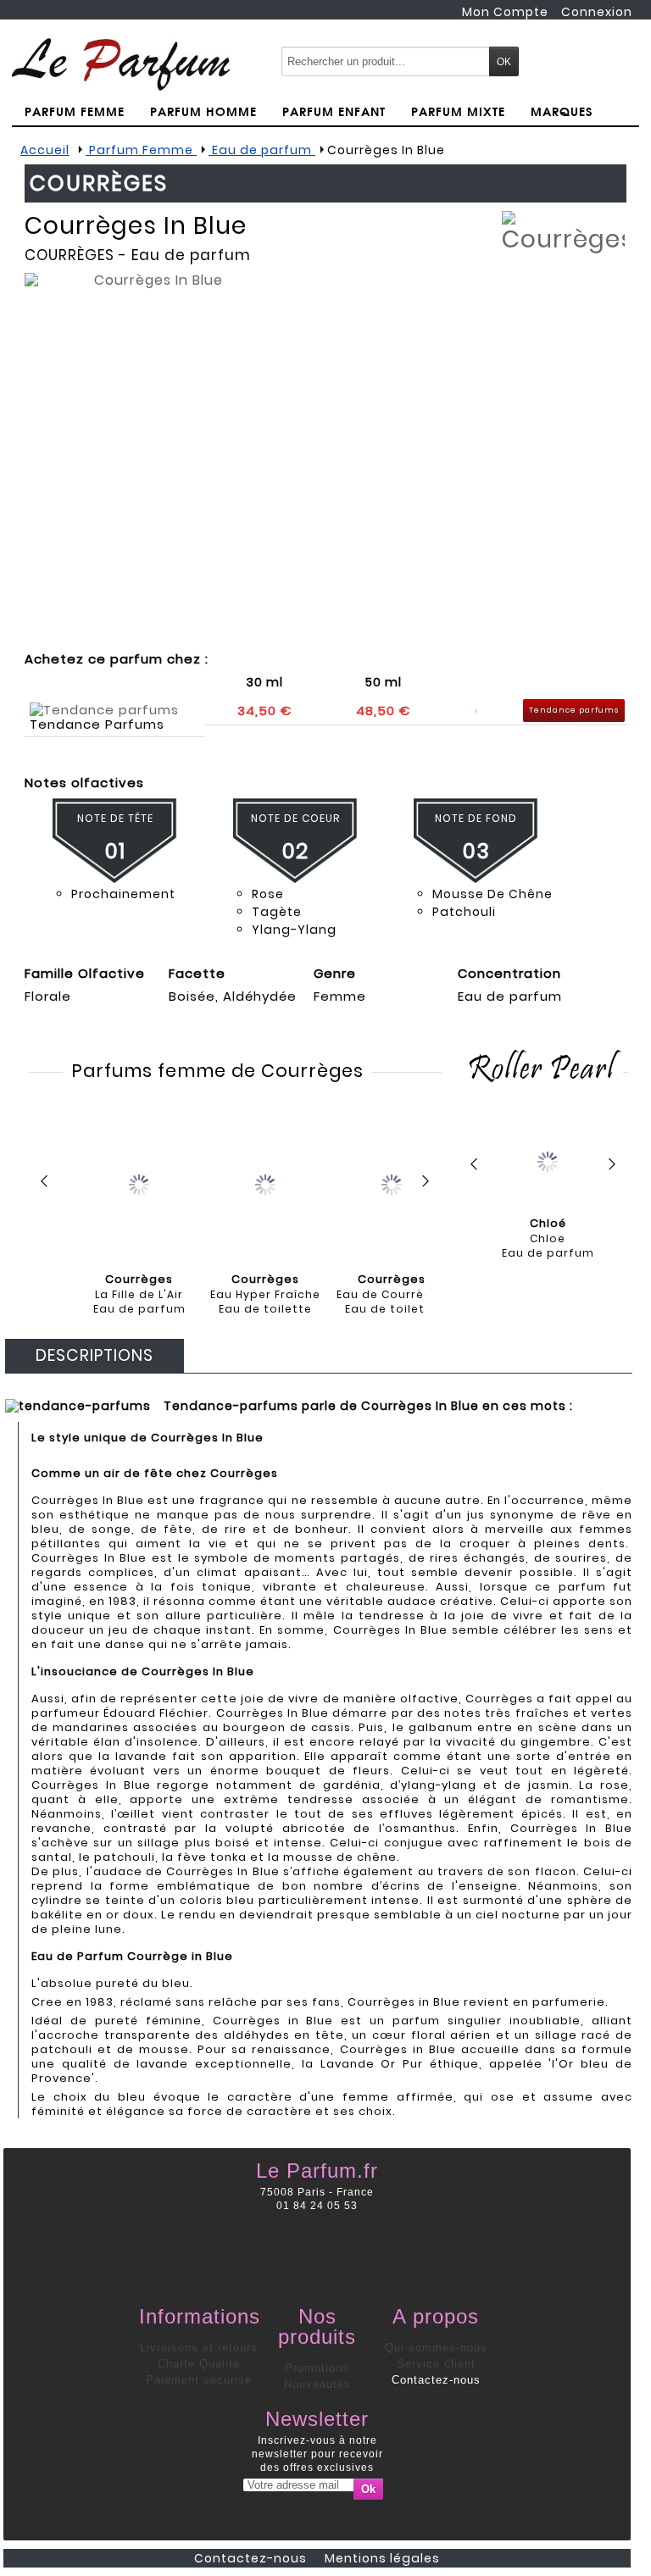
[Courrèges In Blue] (152, 451)
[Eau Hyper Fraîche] (265, 1183)
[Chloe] (548, 1157)
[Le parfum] (121, 64)
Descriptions (95, 1355)
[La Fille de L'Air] (139, 1183)
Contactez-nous (436, 2380)
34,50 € (264, 711)
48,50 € (383, 711)
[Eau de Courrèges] (392, 1183)
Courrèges (70, 255)
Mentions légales (382, 2558)
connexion (597, 12)
